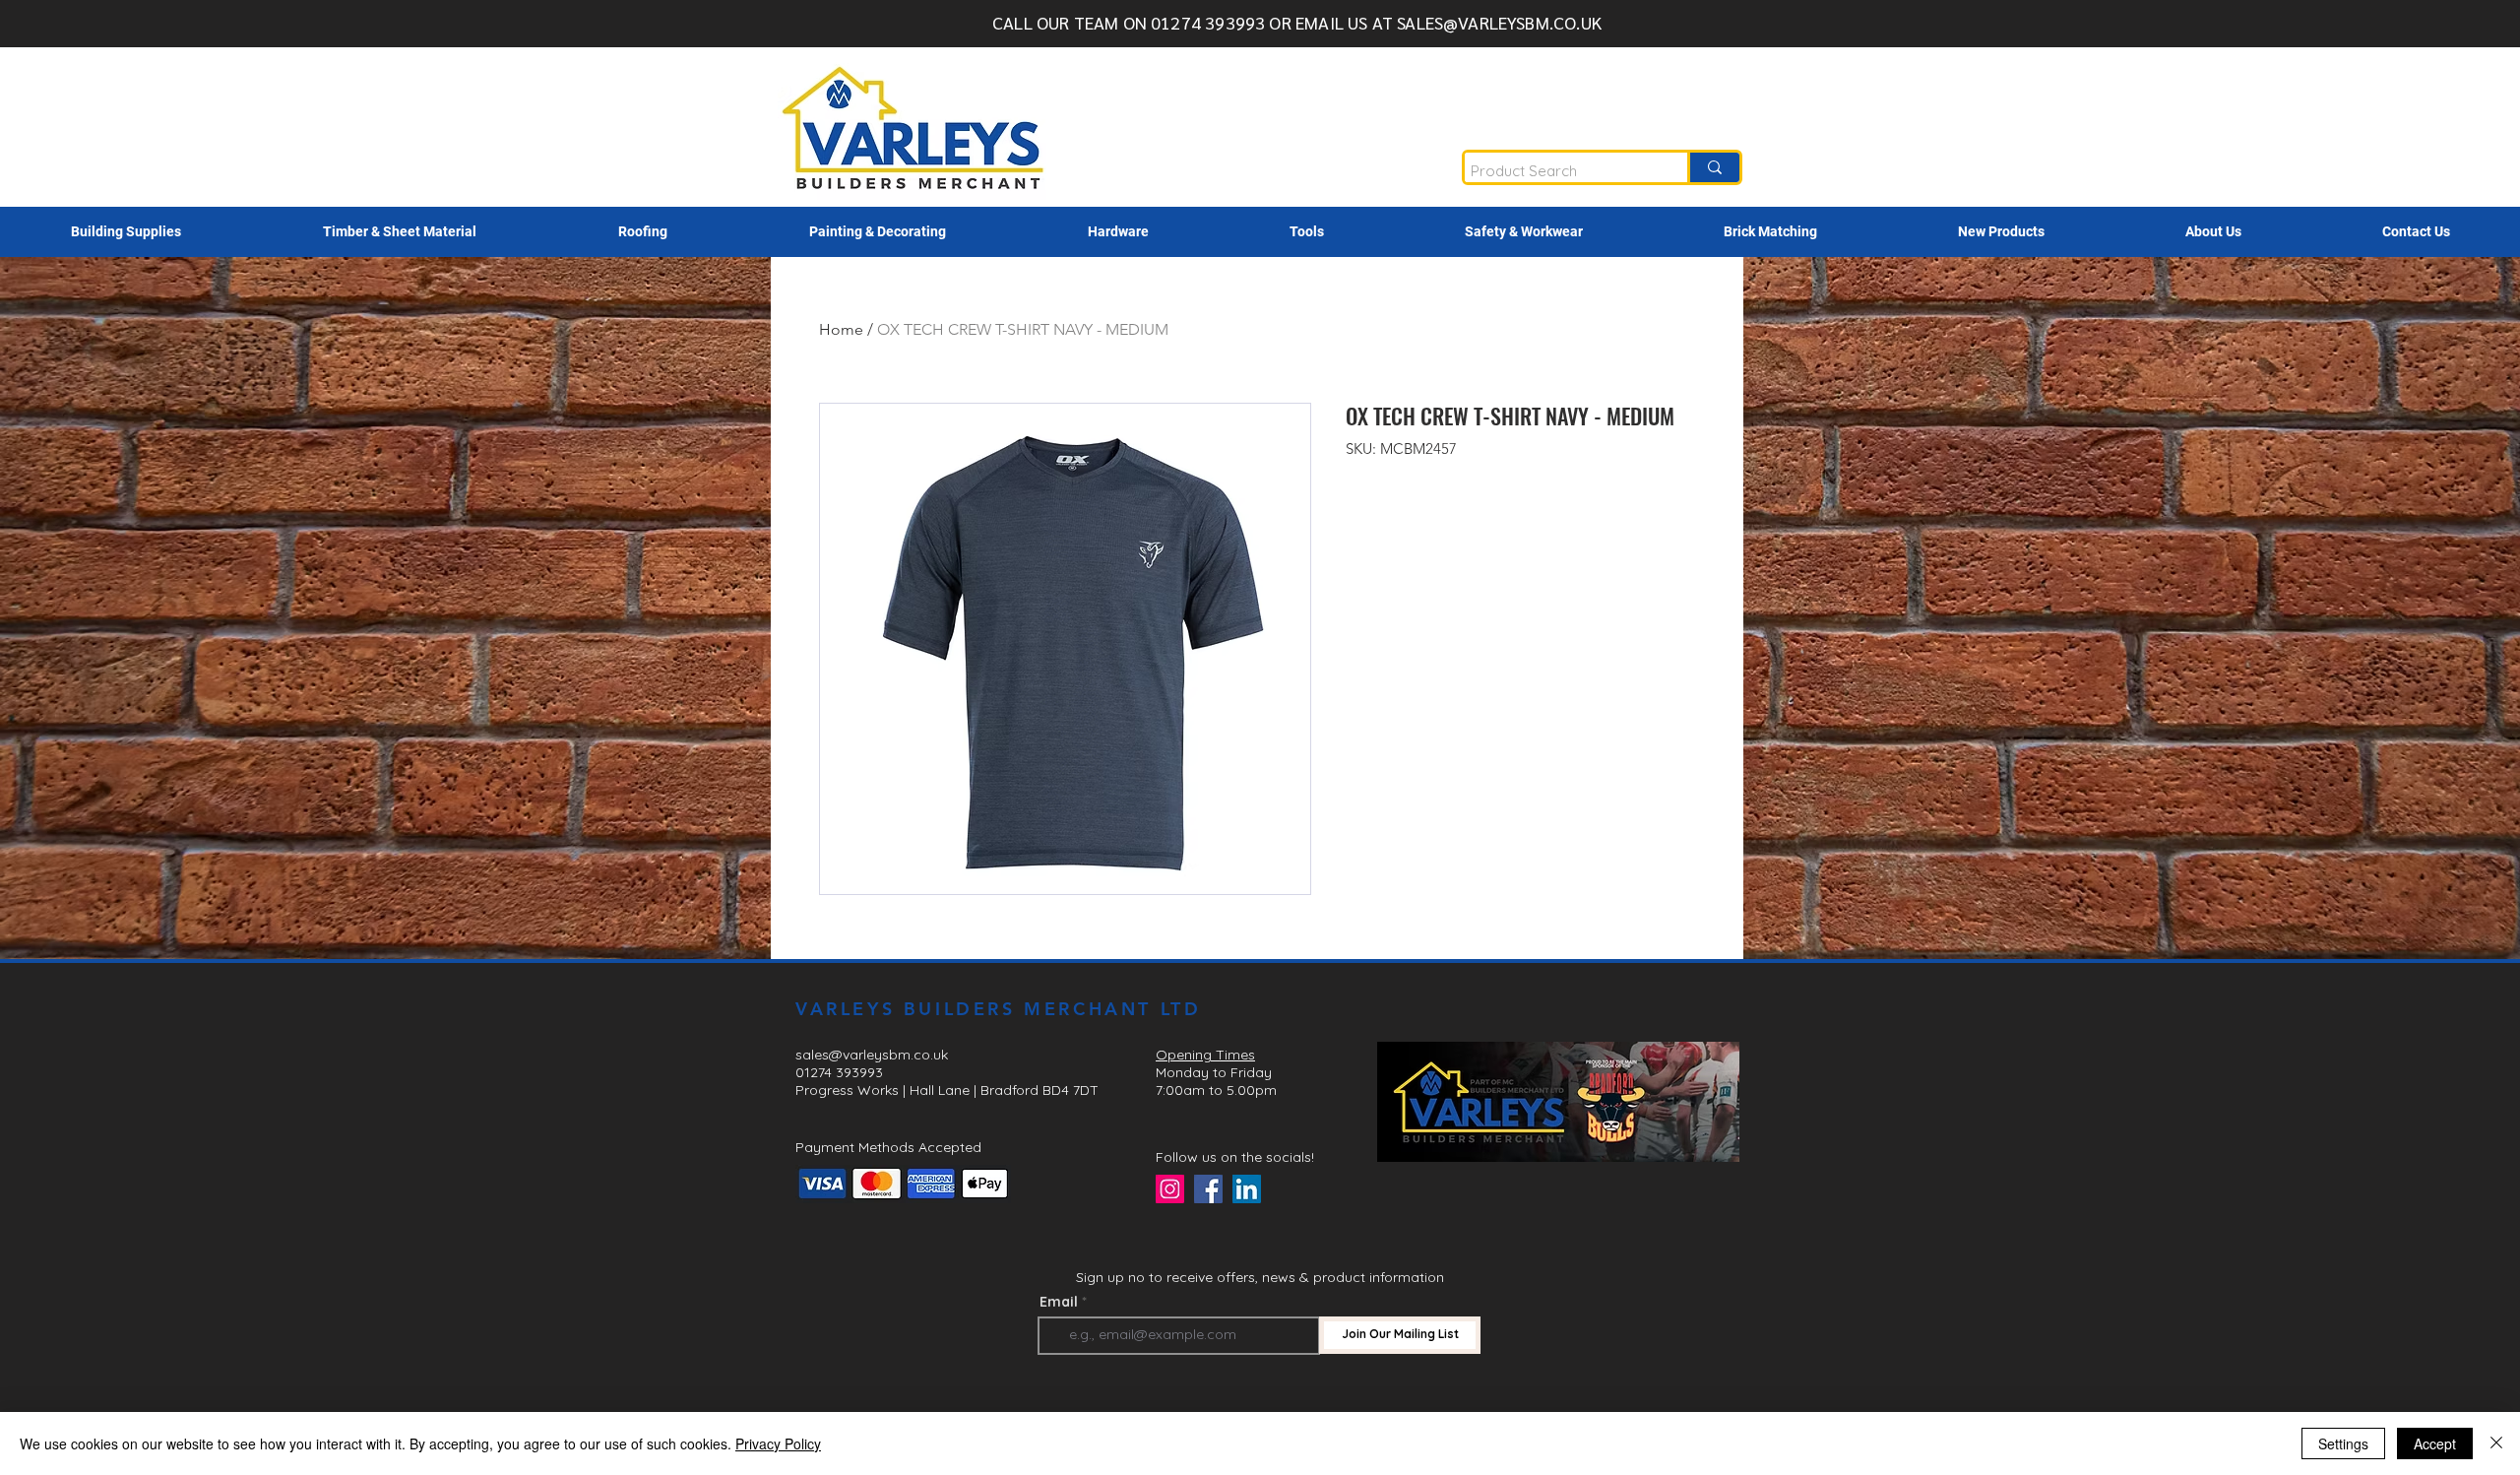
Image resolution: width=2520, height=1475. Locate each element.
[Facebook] (1208, 1189)
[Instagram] (1170, 1189)
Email (1059, 1302)
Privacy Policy (778, 1443)
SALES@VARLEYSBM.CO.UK (1499, 22)
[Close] (2496, 1443)
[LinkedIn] (1247, 1189)
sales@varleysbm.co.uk (872, 1055)
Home (841, 329)
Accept (2435, 1443)
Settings (2343, 1443)
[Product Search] (1713, 167)
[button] (126, 232)
